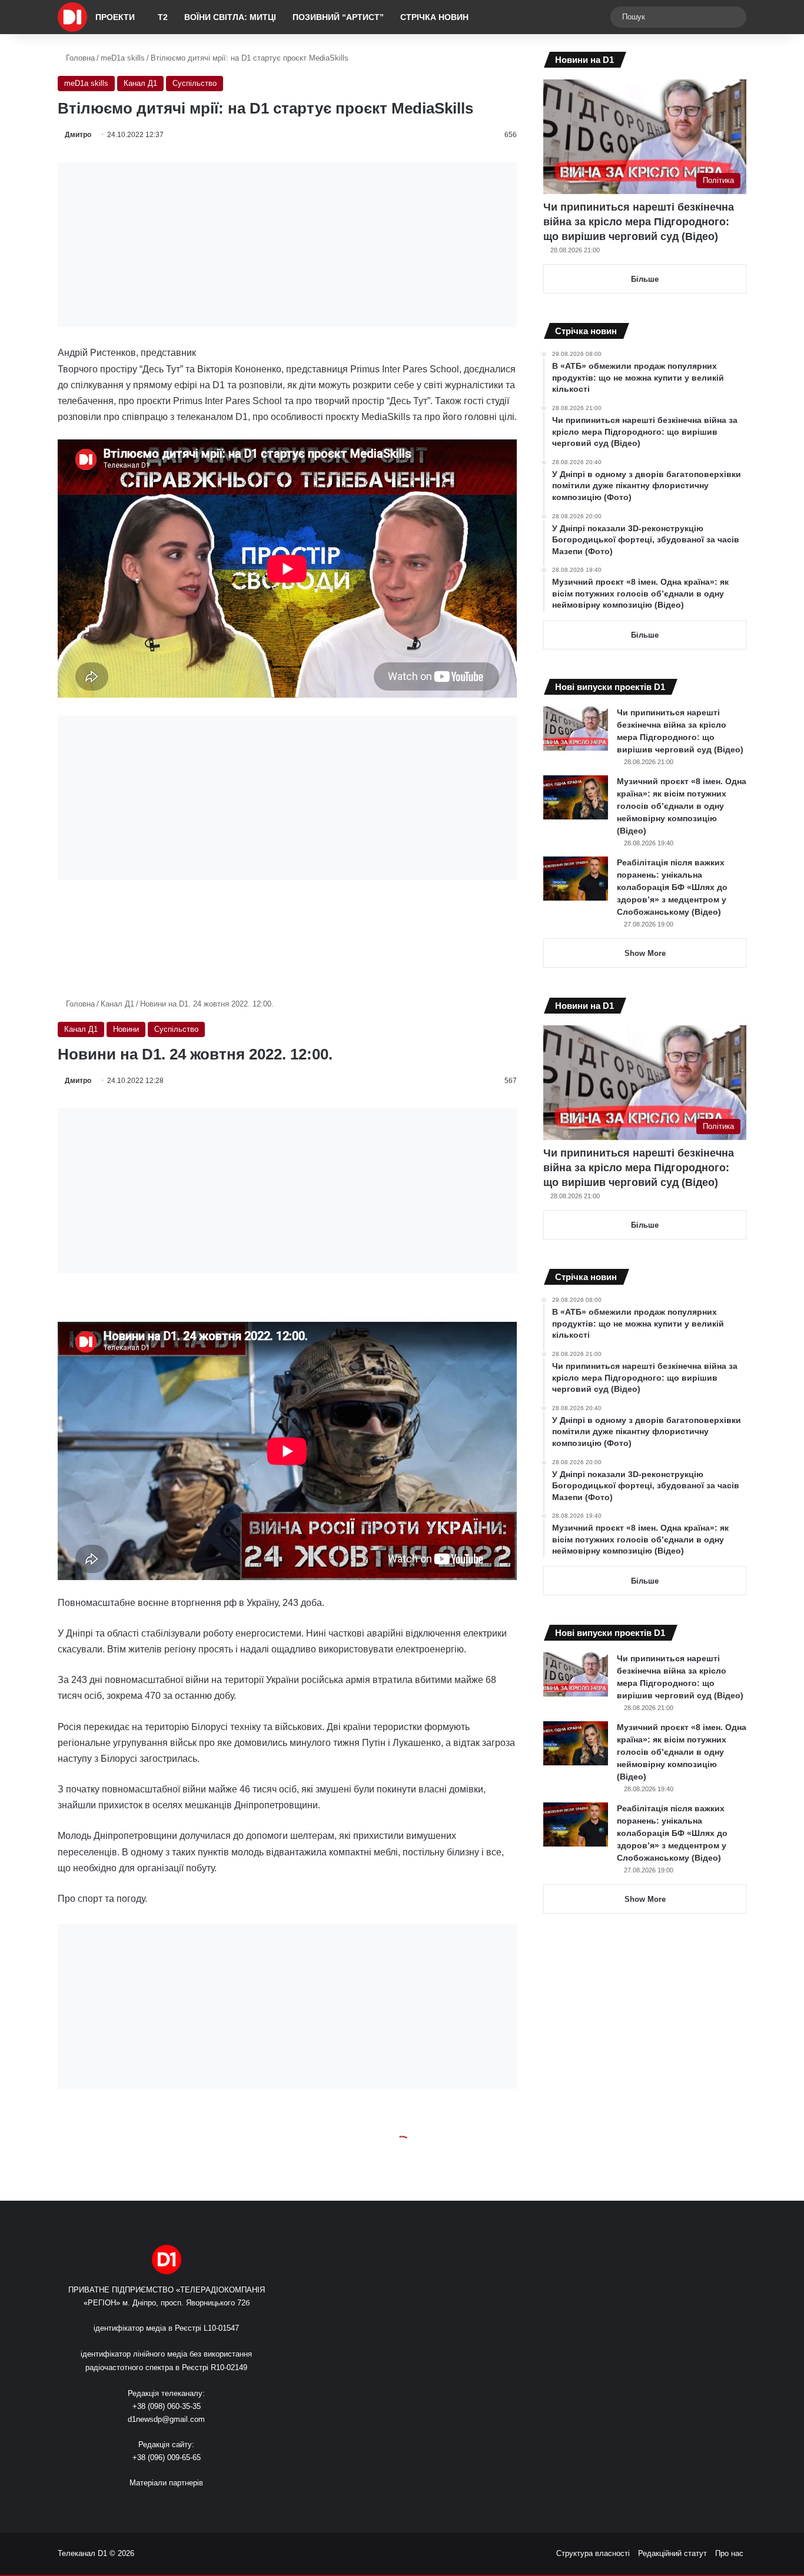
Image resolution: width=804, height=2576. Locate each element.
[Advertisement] (287, 245)
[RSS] (131, 2505)
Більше (645, 279)
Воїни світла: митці (230, 17)
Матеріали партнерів (166, 2483)
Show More (645, 953)
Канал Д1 (140, 83)
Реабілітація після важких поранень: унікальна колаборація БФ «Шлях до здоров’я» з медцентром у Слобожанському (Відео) (672, 887)
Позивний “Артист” (338, 17)
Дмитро (78, 135)
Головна (79, 58)
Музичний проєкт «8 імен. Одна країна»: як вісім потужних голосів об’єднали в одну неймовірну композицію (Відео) (682, 806)
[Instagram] (188, 2505)
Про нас (729, 2553)
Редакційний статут (672, 2553)
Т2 (163, 17)
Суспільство (195, 83)
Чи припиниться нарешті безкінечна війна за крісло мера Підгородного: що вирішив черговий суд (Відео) (639, 222)
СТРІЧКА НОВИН (434, 17)
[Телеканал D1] (72, 17)
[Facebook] (145, 2505)
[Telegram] (202, 2505)
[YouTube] (174, 2505)
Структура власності (593, 2553)
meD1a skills (123, 58)
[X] (160, 2505)
